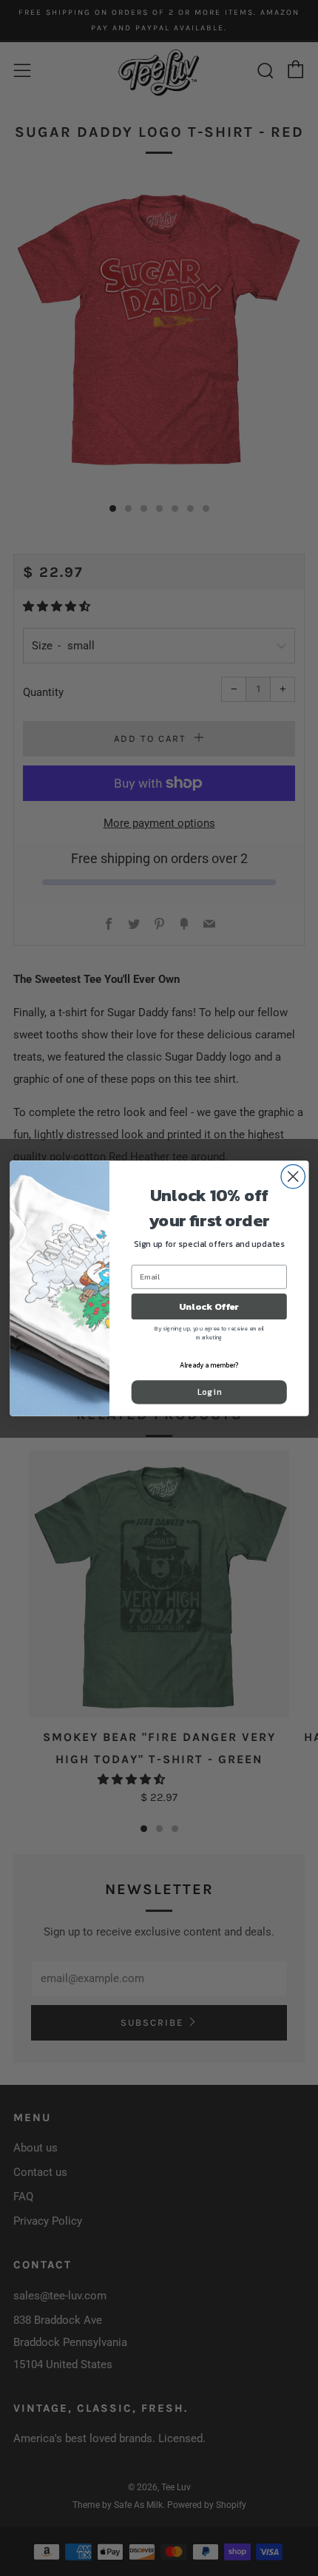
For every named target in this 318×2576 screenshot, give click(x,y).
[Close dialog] (293, 1176)
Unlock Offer (209, 1306)
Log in (209, 1392)
